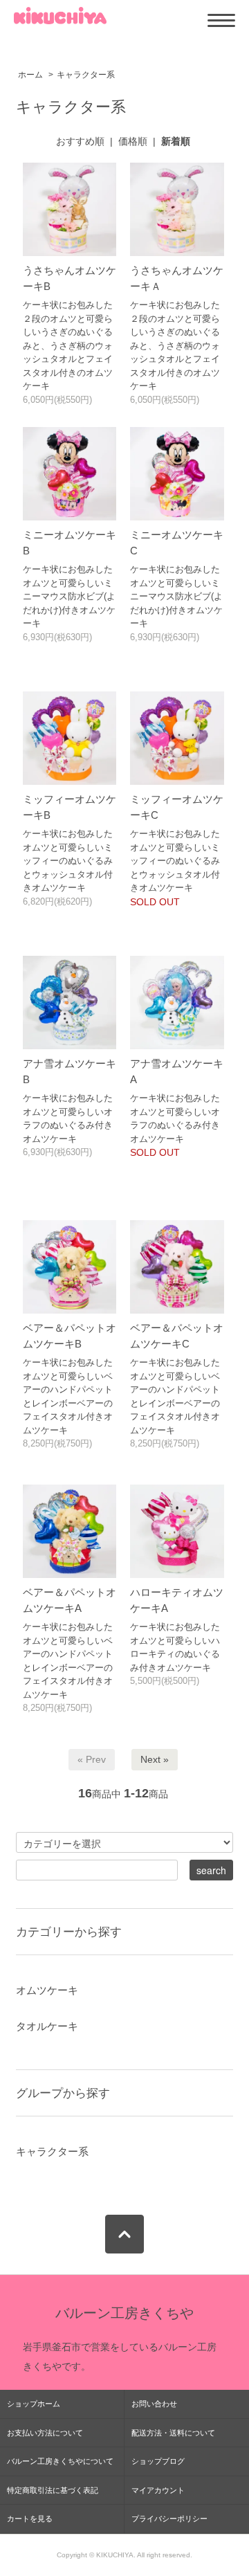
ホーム (30, 75)
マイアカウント (158, 2490)
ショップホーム (34, 2404)
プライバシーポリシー (169, 2519)
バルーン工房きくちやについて (60, 2461)
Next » (155, 1759)
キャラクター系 (86, 75)
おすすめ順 (80, 141)
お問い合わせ (154, 2404)
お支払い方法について (45, 2433)
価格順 (133, 141)
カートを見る (30, 2519)
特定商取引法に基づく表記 (53, 2490)
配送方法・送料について (173, 2433)
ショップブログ (158, 2461)
